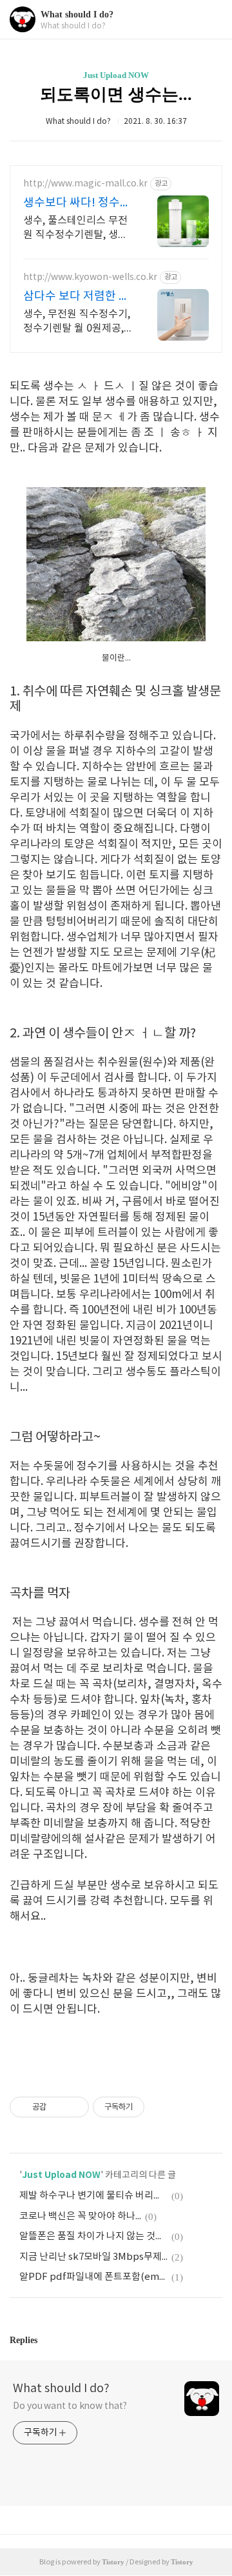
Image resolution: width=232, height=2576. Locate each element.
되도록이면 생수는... (116, 95)
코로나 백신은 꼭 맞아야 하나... (80, 2216)
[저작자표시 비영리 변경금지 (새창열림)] (162, 2107)
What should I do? (77, 15)
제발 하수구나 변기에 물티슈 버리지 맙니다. (93, 2196)
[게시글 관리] (74, 2107)
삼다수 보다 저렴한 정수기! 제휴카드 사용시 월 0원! (77, 297)
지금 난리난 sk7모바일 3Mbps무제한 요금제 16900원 (93, 2257)
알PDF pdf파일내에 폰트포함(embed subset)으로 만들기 (93, 2277)
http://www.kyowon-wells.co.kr (90, 277)
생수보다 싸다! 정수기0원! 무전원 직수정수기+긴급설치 (77, 204)
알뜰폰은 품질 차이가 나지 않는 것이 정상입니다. (93, 2236)
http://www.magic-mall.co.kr (85, 184)
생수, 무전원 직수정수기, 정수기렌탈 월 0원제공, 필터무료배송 (77, 322)
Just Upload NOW (116, 75)
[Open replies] (43, 2340)
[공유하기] (58, 2107)
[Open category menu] (209, 20)
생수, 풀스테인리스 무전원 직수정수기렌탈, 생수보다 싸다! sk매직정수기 (76, 228)
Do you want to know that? (70, 2406)
